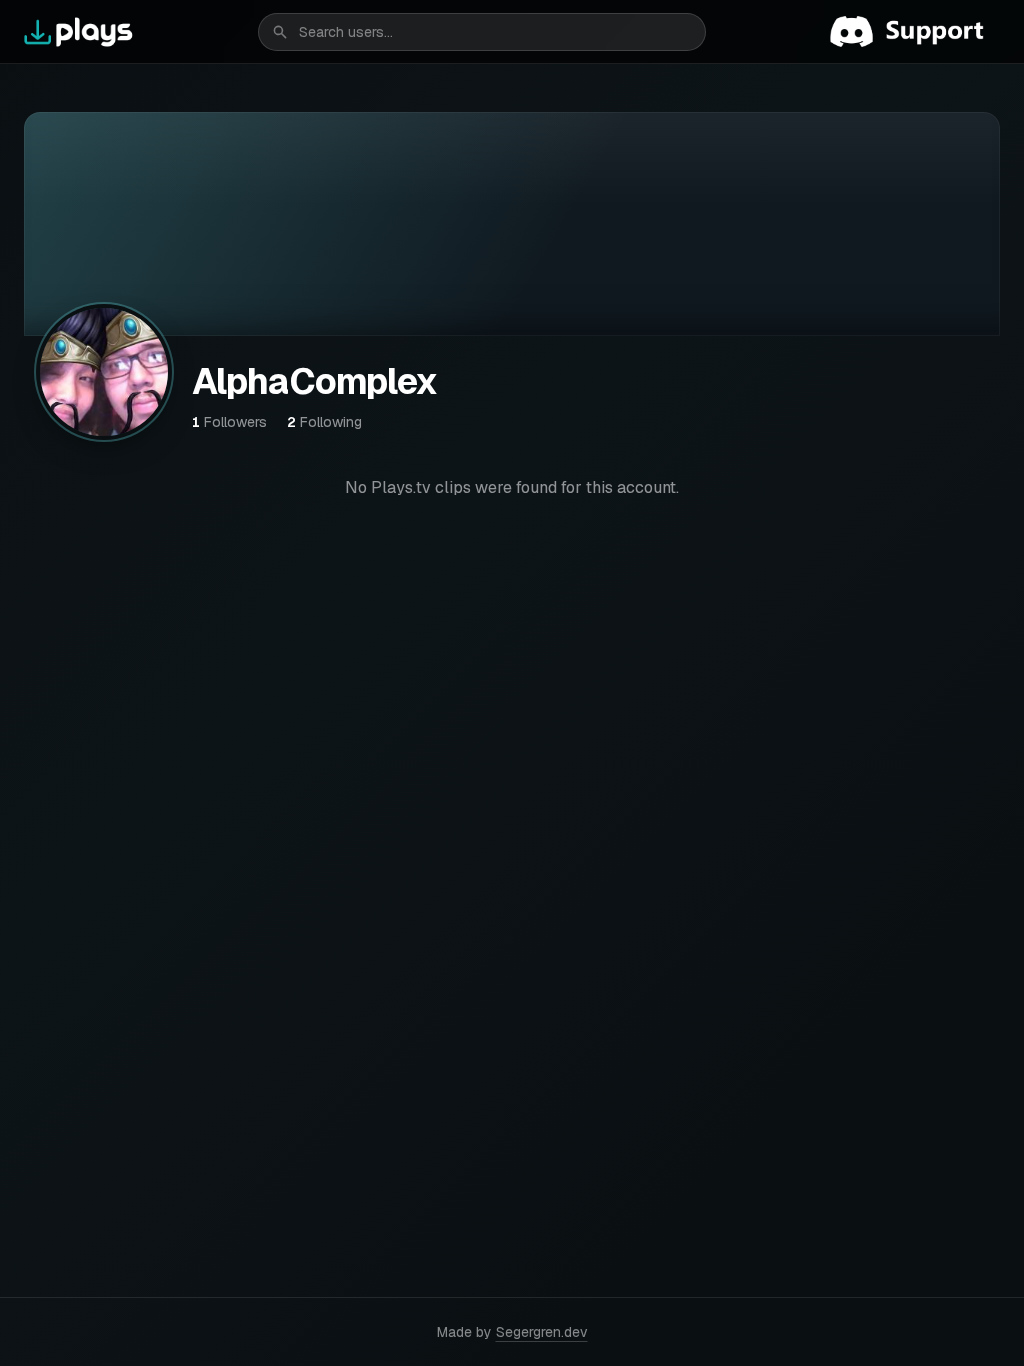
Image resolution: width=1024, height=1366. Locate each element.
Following (324, 422)
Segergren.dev (542, 1332)
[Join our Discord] (915, 32)
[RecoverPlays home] (79, 32)
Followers (229, 422)
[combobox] (482, 32)
